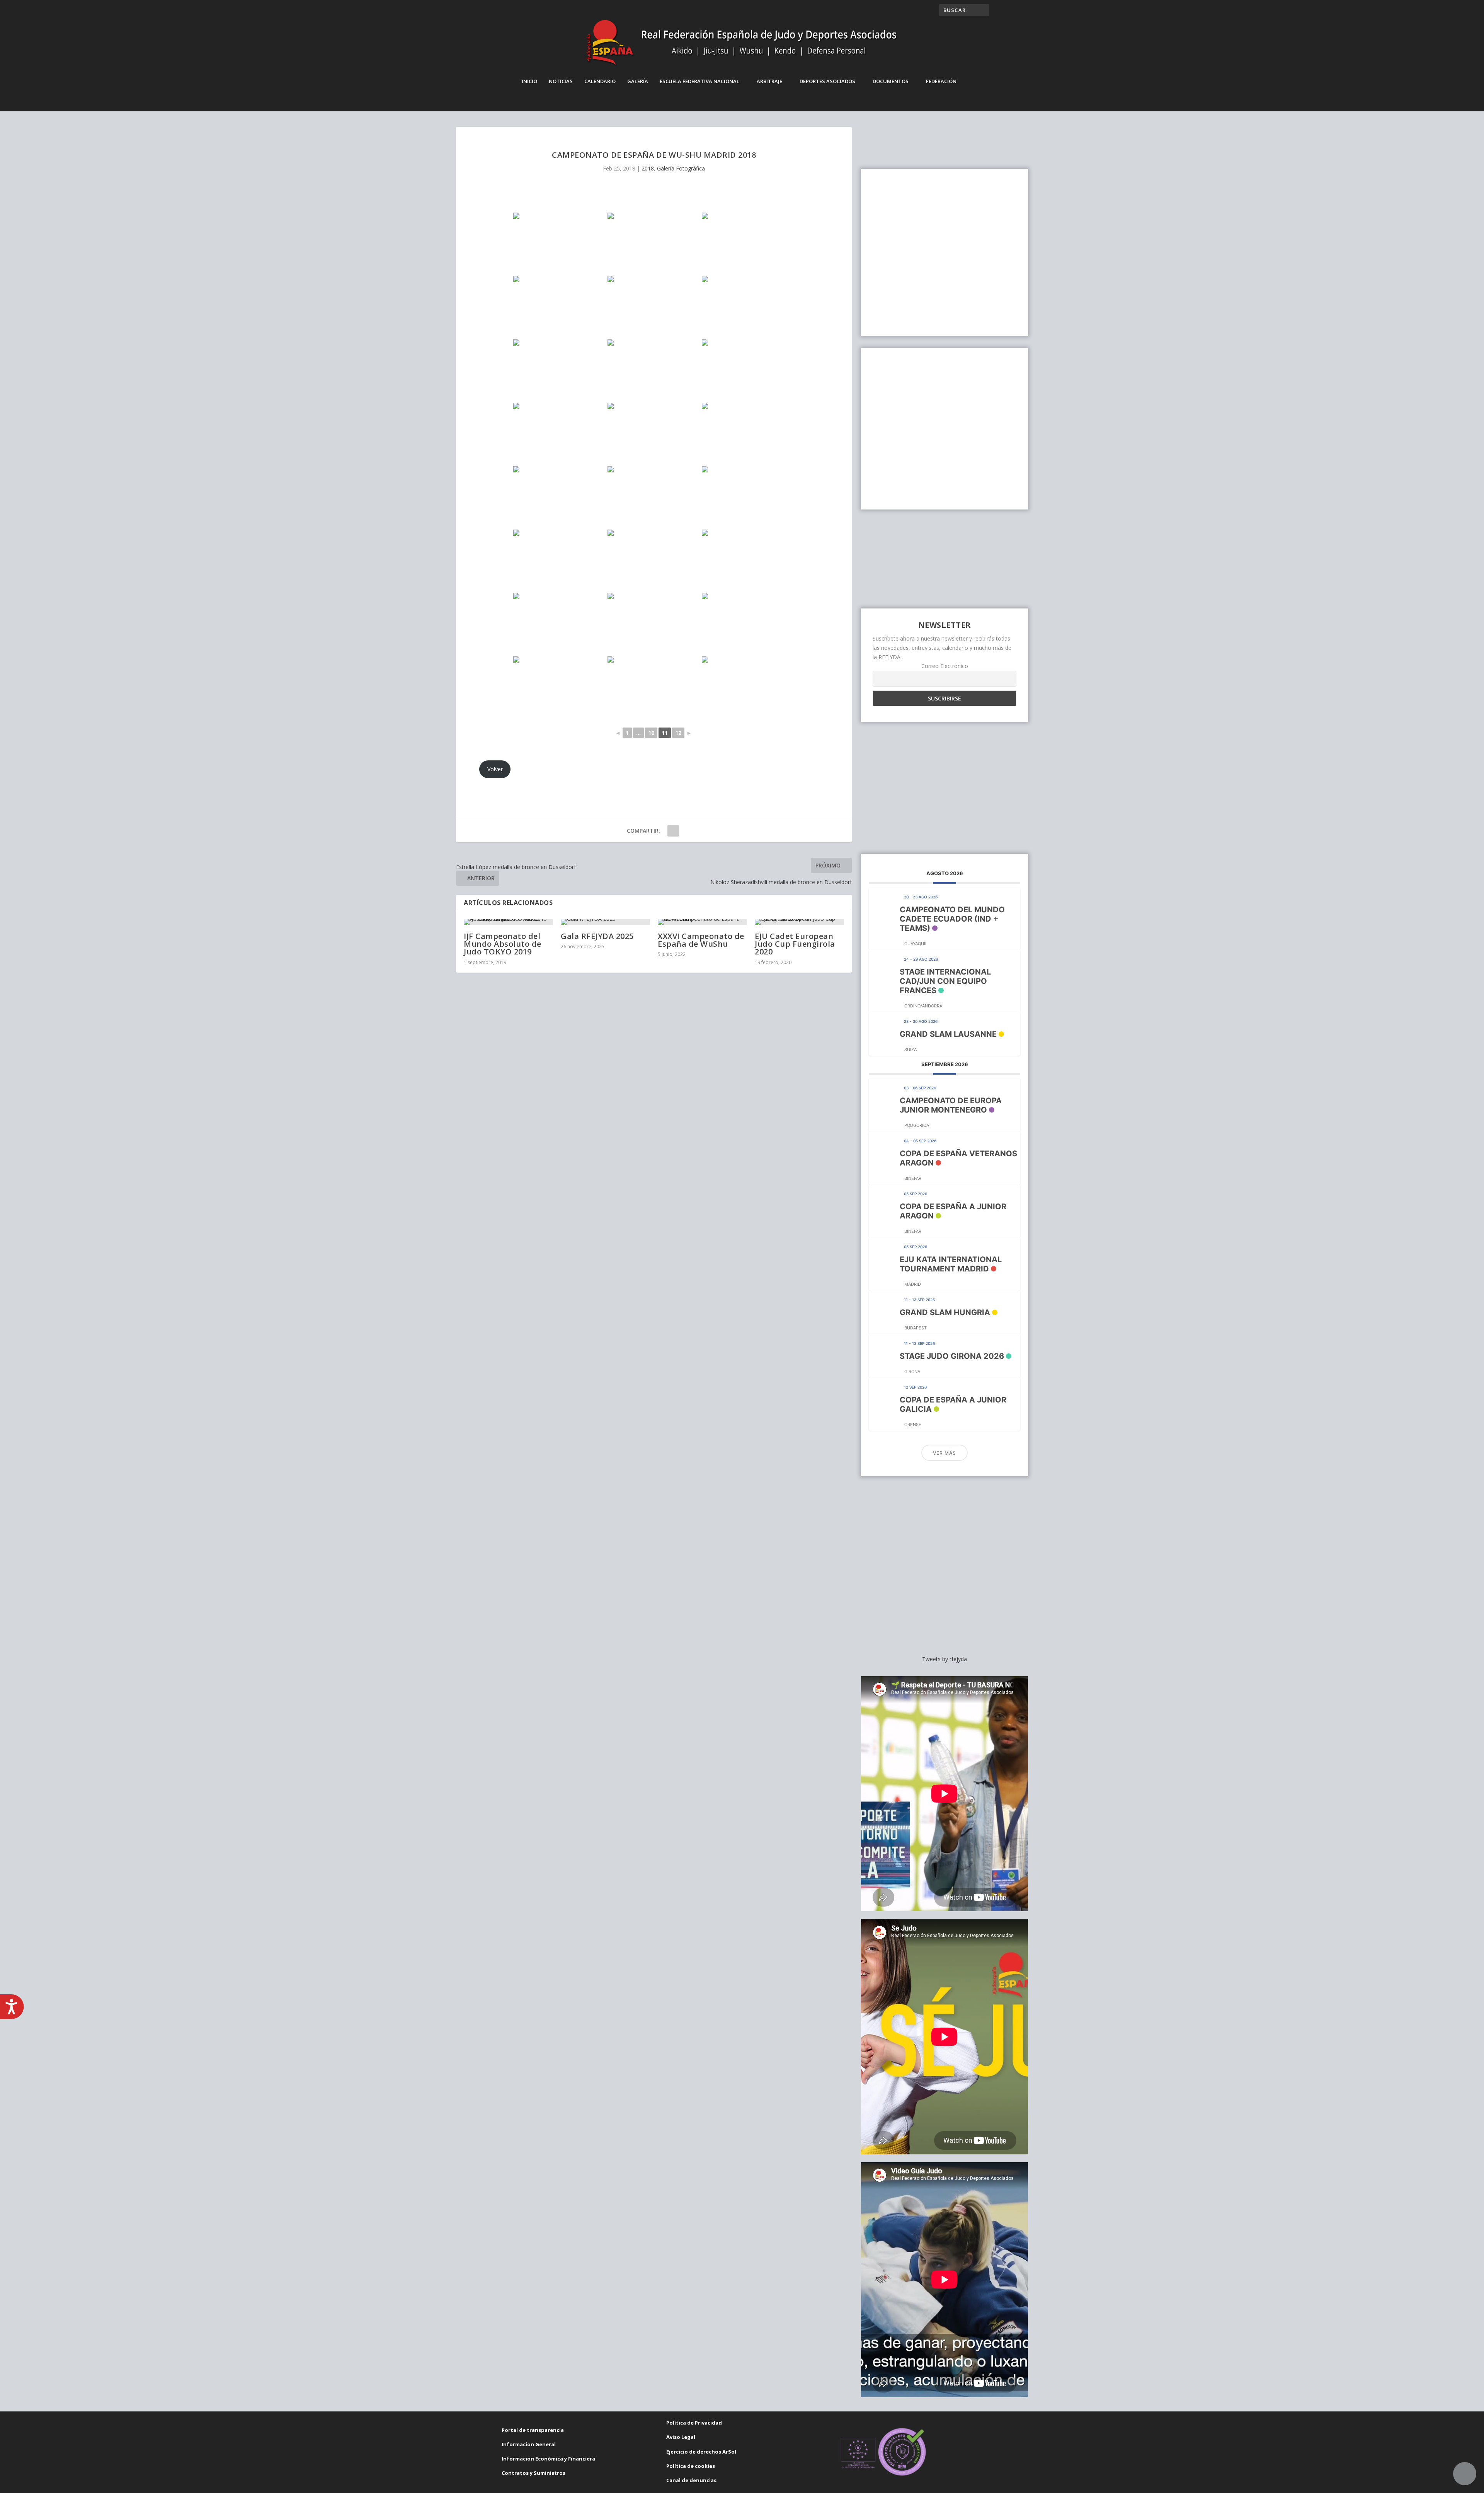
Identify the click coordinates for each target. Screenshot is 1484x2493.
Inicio (529, 81)
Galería (638, 81)
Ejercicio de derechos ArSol (701, 2452)
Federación (941, 81)
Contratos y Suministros (534, 2473)
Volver (495, 769)
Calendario (600, 81)
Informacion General (529, 2444)
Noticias (561, 81)
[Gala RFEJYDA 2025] (605, 922)
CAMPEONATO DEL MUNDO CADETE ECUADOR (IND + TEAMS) (952, 919)
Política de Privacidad (694, 2423)
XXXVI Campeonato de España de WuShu (701, 940)
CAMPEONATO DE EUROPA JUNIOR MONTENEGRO (951, 1105)
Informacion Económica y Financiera (548, 2459)
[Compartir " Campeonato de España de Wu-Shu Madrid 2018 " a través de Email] (673, 831)
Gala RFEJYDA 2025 (597, 936)
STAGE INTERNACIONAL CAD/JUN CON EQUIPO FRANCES (945, 981)
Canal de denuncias (691, 2480)
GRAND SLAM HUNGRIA (945, 1312)
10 (651, 733)
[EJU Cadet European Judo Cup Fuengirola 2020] (799, 922)
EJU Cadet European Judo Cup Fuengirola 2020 (795, 944)
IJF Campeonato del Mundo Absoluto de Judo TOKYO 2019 (503, 944)
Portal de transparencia (533, 2430)
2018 (648, 168)
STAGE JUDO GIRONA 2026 (952, 1356)
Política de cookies (691, 2466)
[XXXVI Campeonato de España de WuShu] (702, 922)
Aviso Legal (681, 2437)
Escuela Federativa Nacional (699, 81)
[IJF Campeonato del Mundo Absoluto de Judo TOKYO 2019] (508, 922)
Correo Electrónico (945, 666)
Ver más (945, 1453)
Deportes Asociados (827, 81)
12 (678, 733)
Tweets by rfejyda (945, 1659)
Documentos (891, 81)
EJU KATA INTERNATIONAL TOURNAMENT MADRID (951, 1264)
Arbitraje (769, 81)
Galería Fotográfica (681, 168)
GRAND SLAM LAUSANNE (948, 1034)
